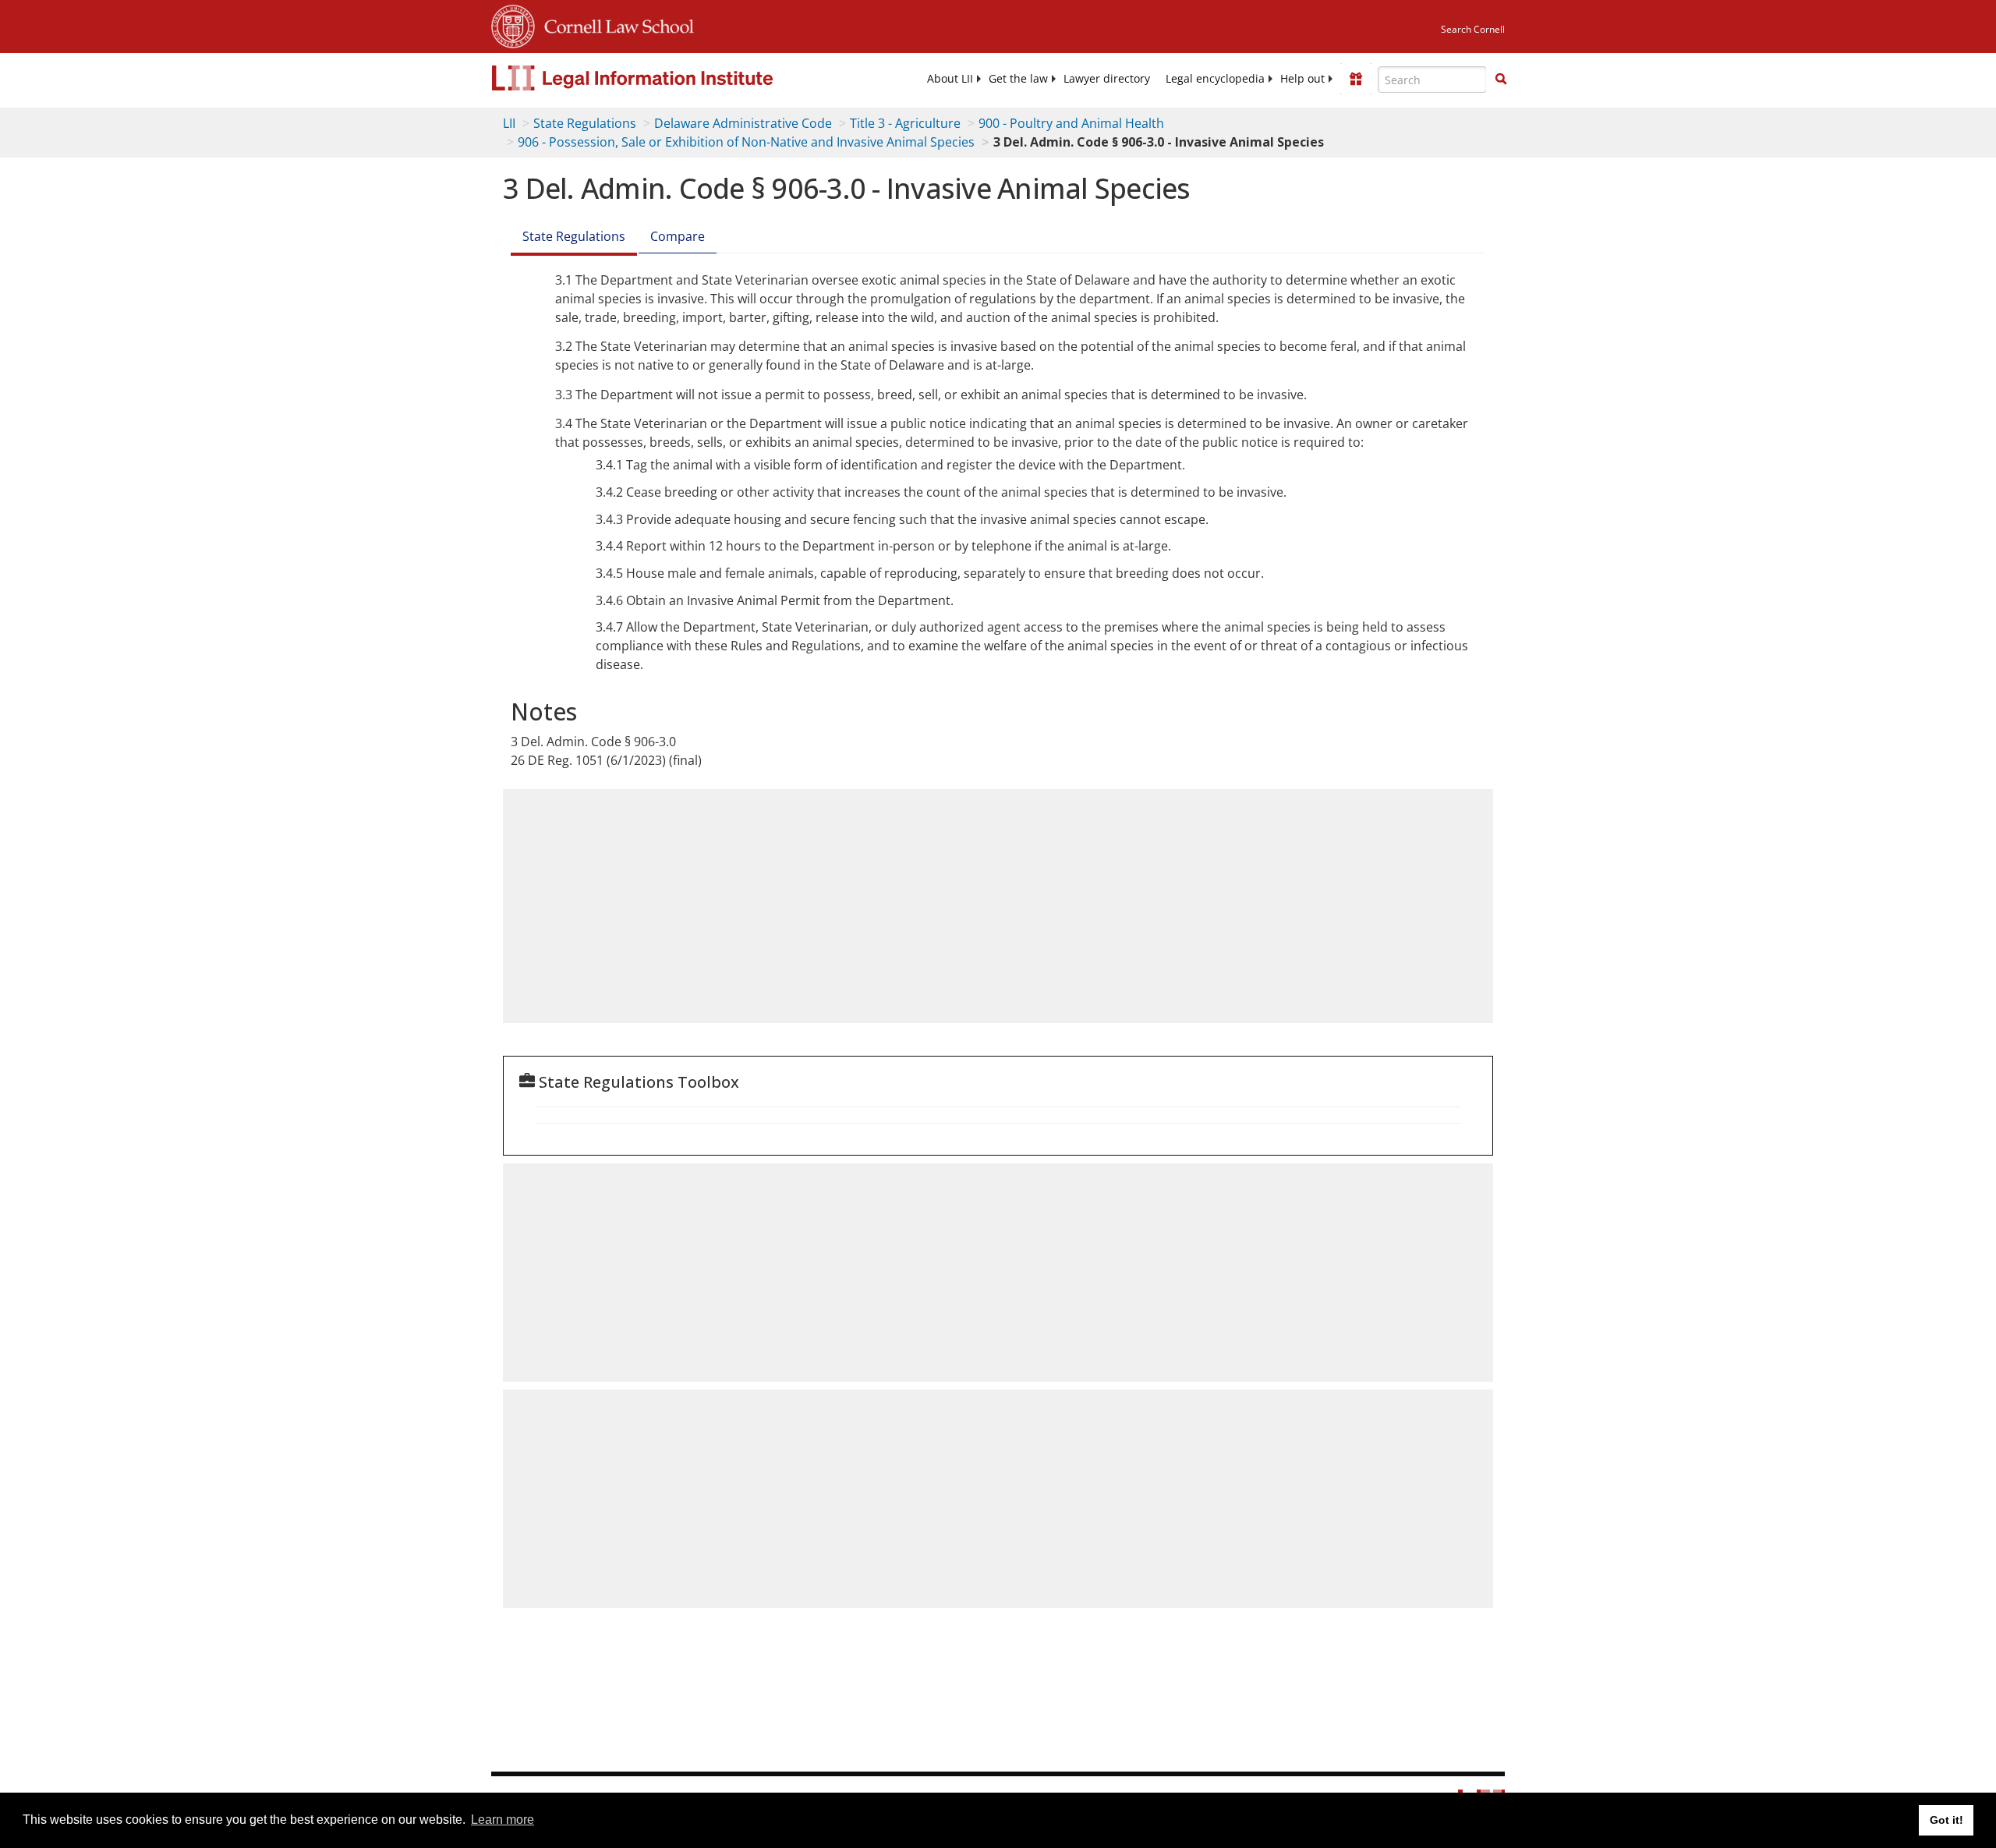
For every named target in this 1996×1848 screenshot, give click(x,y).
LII (509, 123)
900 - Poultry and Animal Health (1071, 123)
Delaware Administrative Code (743, 123)
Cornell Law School (614, 24)
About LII (950, 79)
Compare (678, 236)
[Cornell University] (513, 24)
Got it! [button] (1946, 1820)
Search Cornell (1473, 29)
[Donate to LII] (1356, 79)
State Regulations (585, 123)
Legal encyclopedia (1215, 79)
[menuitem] (950, 79)
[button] (1501, 79)
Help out (1302, 79)
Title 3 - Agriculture (905, 123)
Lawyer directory (1107, 79)
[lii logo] (667, 78)
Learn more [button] (503, 1820)
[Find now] (1501, 80)
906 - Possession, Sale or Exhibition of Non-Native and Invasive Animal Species (746, 142)
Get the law (1018, 79)
